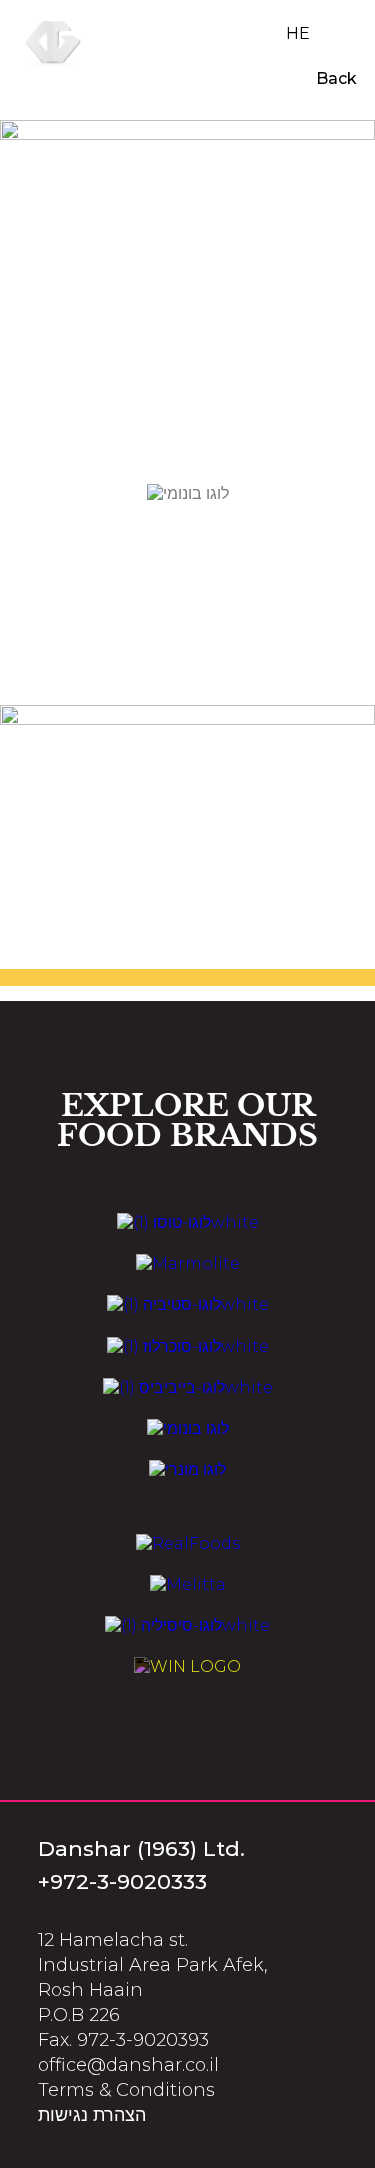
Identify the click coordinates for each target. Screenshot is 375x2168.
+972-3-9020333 (122, 1881)
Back (334, 78)
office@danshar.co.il (128, 2065)
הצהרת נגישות (92, 2115)
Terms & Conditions (126, 2090)
